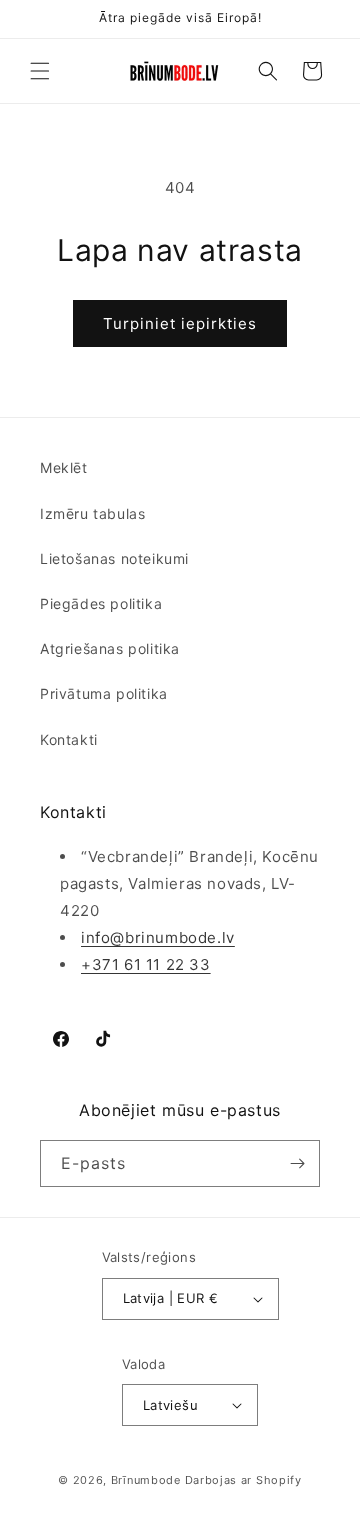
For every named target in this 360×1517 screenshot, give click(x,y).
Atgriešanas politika (110, 648)
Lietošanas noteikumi (114, 558)
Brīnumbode (146, 1480)
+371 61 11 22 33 (146, 964)
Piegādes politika (101, 603)
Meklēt (64, 467)
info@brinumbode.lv (158, 937)
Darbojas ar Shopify (243, 1480)
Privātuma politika (104, 693)
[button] (40, 71)
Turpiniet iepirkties (180, 323)
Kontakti (69, 739)
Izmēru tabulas (92, 513)
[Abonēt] (297, 1163)
